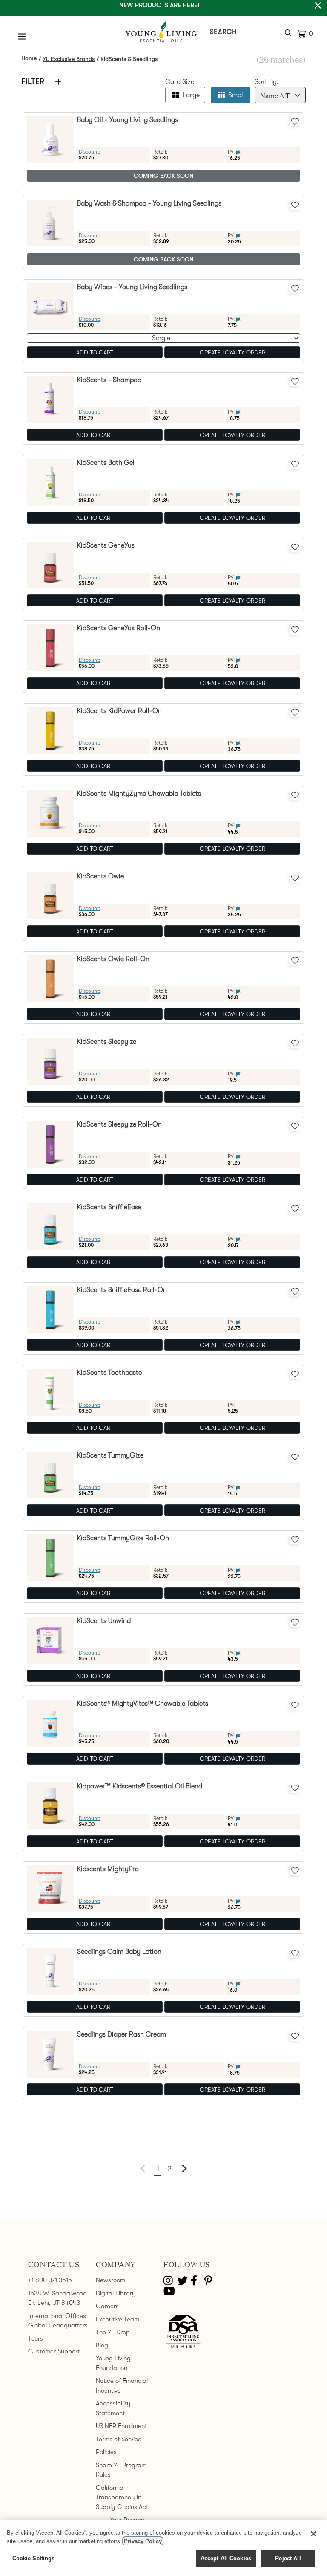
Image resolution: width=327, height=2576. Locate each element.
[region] (163, 2548)
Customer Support (54, 2351)
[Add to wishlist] (295, 121)
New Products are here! (159, 5)
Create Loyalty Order (232, 352)
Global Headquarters (58, 2325)
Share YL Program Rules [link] (121, 2470)
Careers (107, 2306)
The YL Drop (113, 2332)
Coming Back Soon (163, 176)
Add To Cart (95, 352)
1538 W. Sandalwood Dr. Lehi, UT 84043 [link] (57, 2298)
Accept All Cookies (226, 2558)
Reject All (288, 2558)
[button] (287, 34)
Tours (36, 2338)
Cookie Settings (34, 2558)
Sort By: (267, 82)
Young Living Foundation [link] (113, 2363)
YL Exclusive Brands (69, 59)
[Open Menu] (22, 36)
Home (29, 58)
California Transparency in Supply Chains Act (122, 2497)
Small (237, 95)
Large (191, 95)
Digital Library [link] (116, 2293)
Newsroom (110, 2280)
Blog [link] (102, 2345)
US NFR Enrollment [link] (121, 2426)
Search (223, 32)
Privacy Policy (143, 2541)
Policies (106, 2452)
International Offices (57, 2316)
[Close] (313, 2534)
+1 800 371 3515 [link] (50, 2280)
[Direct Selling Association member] (183, 2332)
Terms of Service (119, 2439)
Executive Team (118, 2319)
